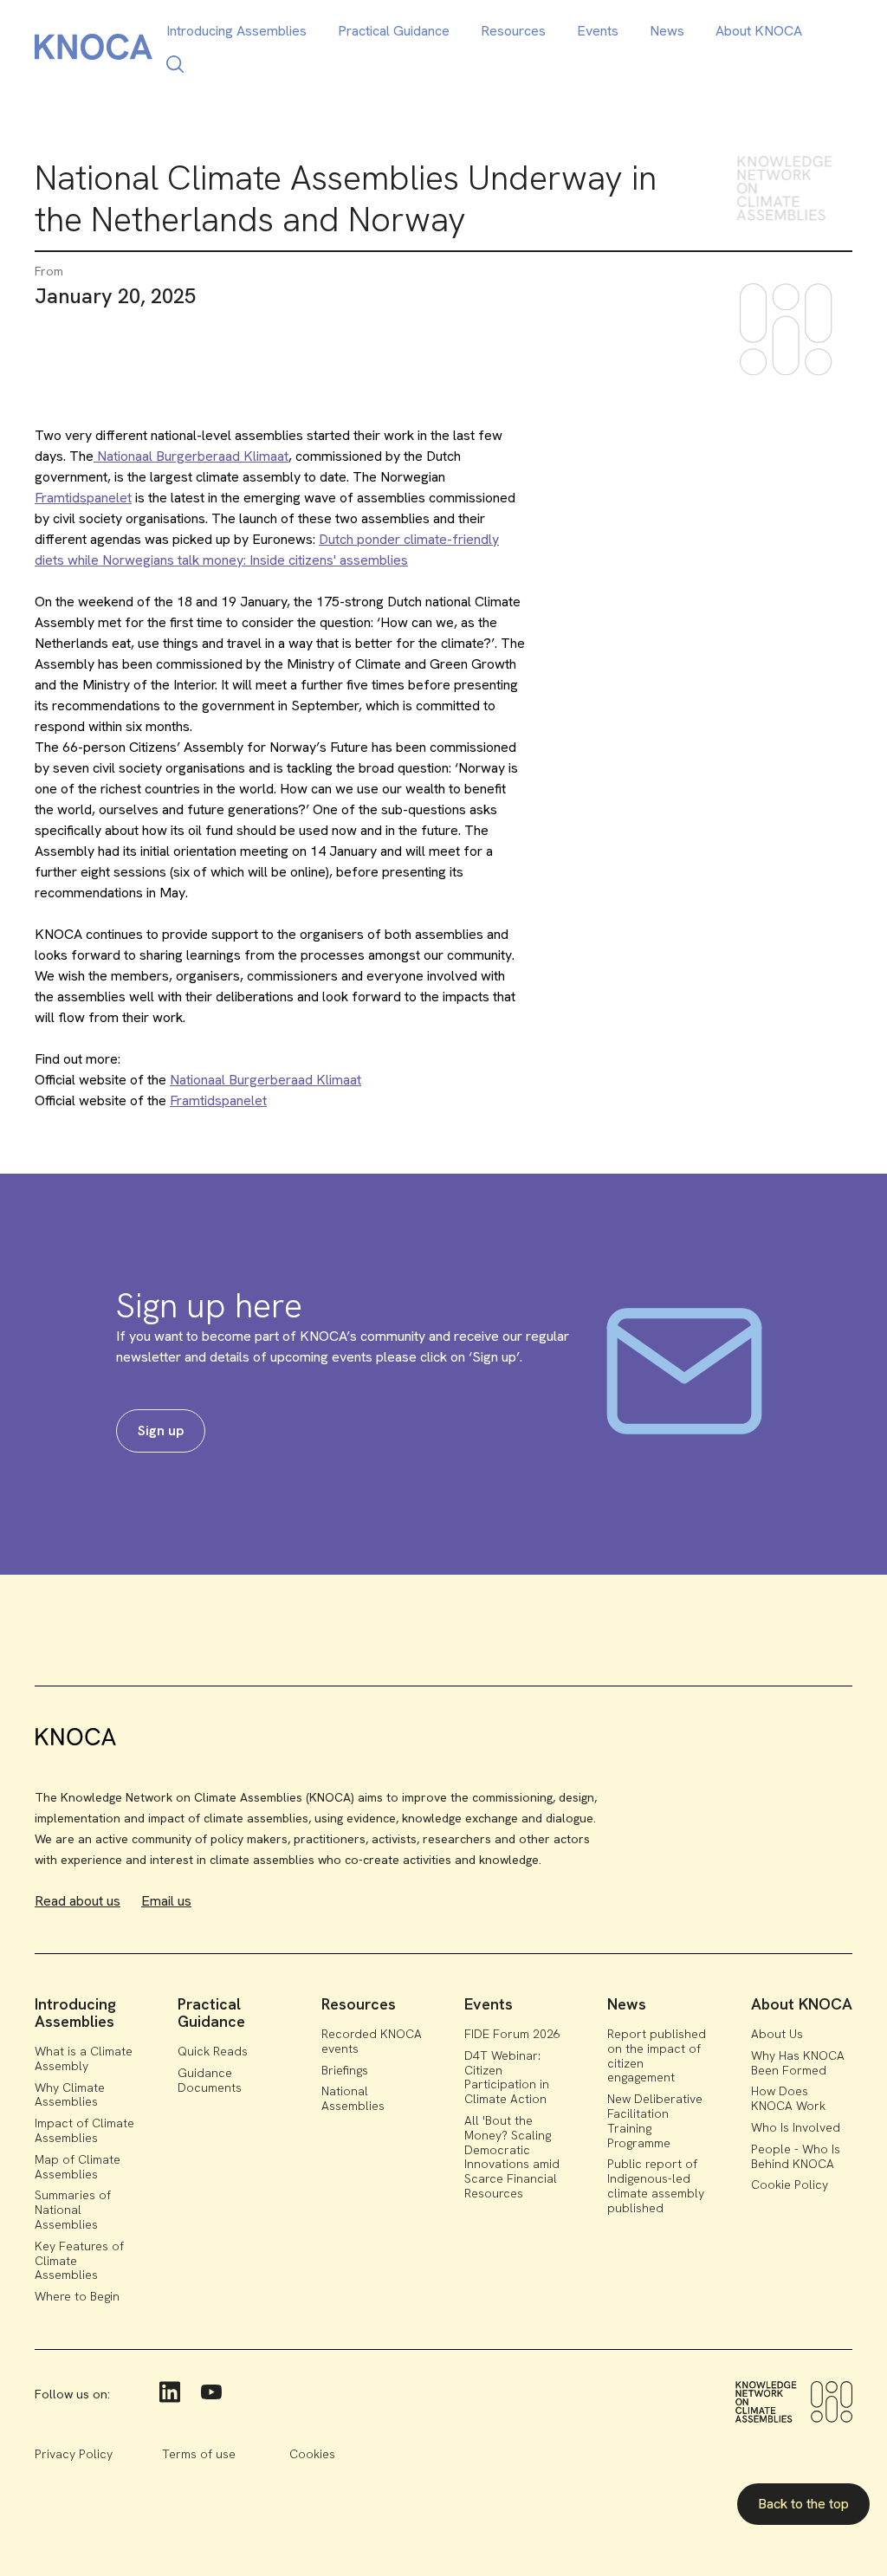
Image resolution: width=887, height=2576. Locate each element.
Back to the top (803, 2504)
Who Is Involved (796, 2127)
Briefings (345, 2070)
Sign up (161, 1430)
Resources (513, 31)
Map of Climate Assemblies (78, 2167)
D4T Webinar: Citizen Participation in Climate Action (507, 2077)
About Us (777, 2034)
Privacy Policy (74, 2454)
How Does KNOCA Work (788, 2098)
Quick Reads (213, 2051)
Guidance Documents (210, 2080)
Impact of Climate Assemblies (84, 2130)
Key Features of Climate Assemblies (79, 2261)
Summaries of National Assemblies (73, 2210)
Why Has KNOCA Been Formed (798, 2063)
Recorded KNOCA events (372, 2041)
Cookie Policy (790, 2184)
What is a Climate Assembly (84, 2058)
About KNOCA (759, 31)
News (667, 31)
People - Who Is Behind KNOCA (796, 2156)
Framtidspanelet (83, 498)
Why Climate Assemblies (70, 2095)
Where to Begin (77, 2296)
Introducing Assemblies (236, 31)
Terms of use (199, 2454)
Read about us (78, 1901)
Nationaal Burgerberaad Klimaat (191, 456)
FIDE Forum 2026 (512, 2034)
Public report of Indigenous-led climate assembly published (656, 2185)
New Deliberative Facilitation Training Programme (655, 2120)
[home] (94, 50)
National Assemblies (353, 2098)
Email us (166, 1901)
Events (598, 31)
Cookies (312, 2454)
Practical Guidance (394, 31)
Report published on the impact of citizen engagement (657, 2055)
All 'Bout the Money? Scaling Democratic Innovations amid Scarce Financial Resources (512, 2157)
